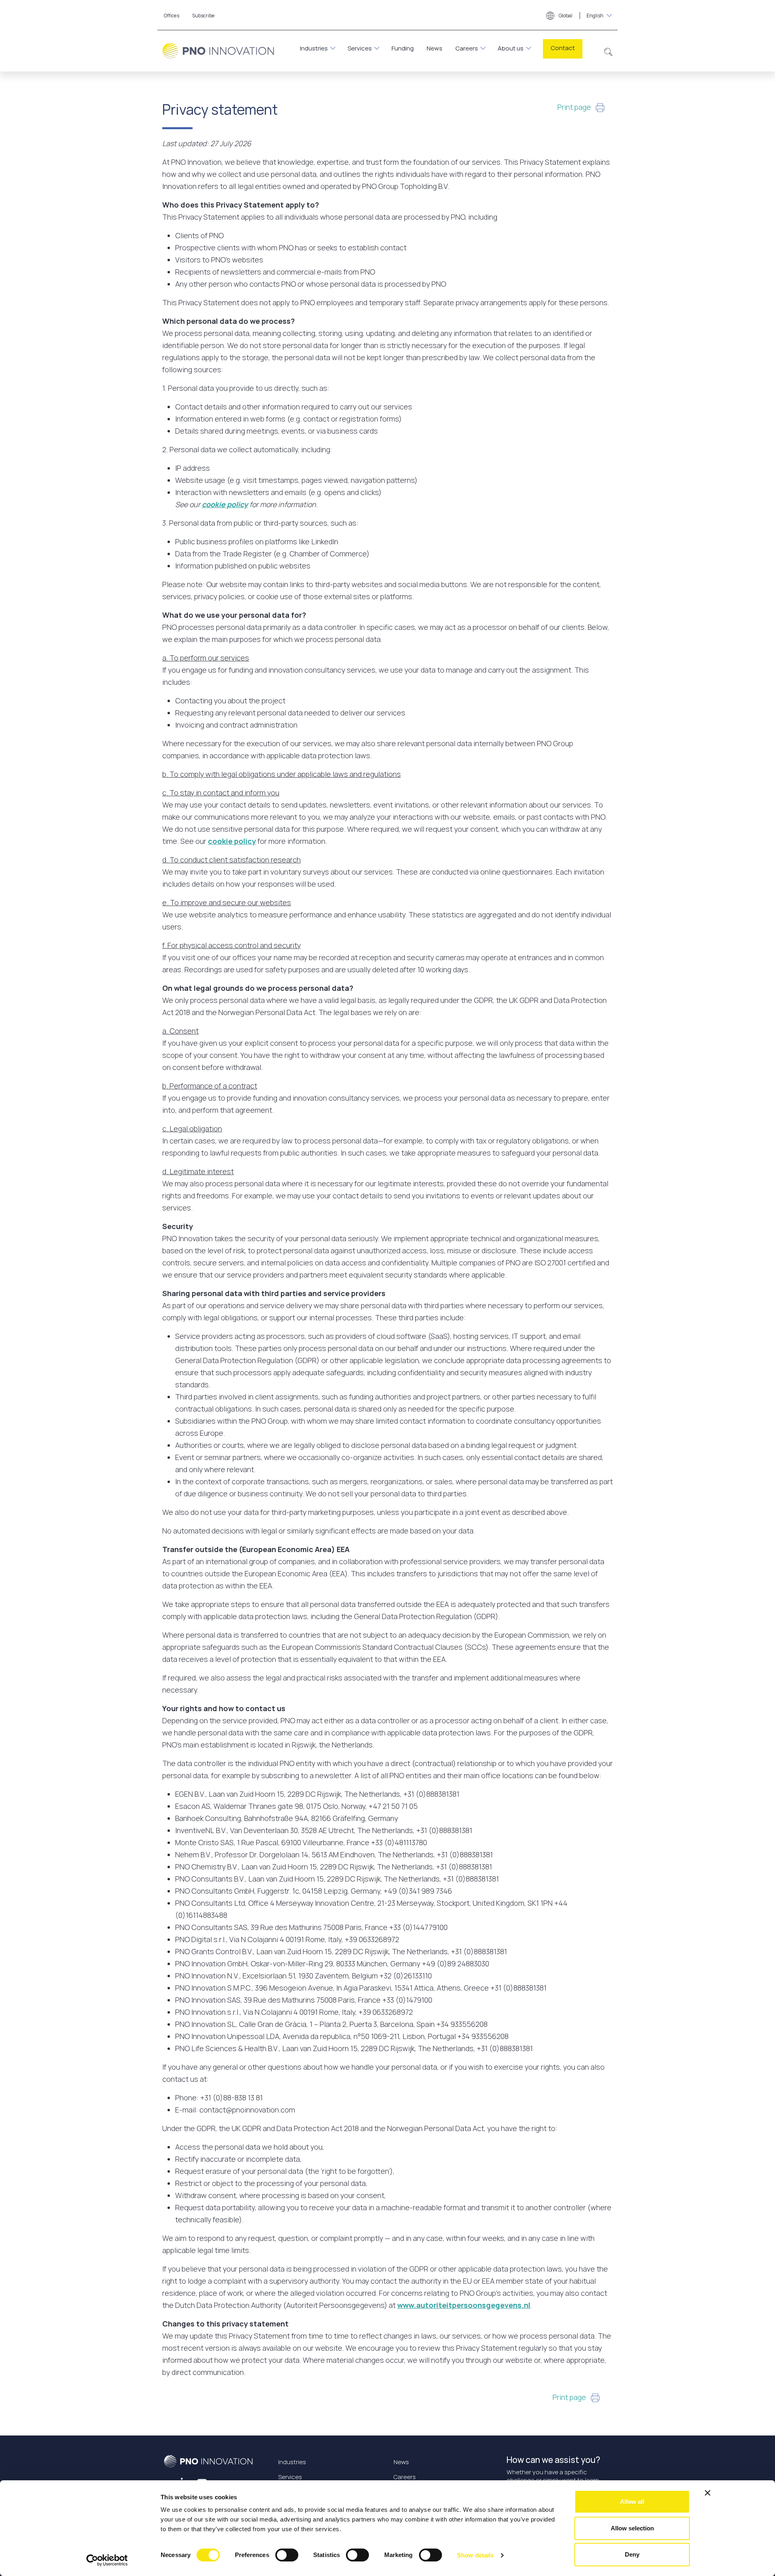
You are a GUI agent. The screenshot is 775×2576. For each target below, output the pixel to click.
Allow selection (632, 2528)
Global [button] (581, 16)
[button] (608, 51)
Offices (172, 16)
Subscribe (203, 16)
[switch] (287, 2555)
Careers (467, 48)
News (435, 48)
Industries (314, 48)
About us (511, 48)
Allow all (632, 2502)
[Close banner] (708, 2493)
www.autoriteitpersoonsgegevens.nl (464, 2305)
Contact (563, 48)
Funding (403, 48)
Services (360, 48)
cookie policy (225, 504)
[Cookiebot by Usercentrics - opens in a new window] (107, 2560)
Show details (475, 2555)
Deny (632, 2554)
